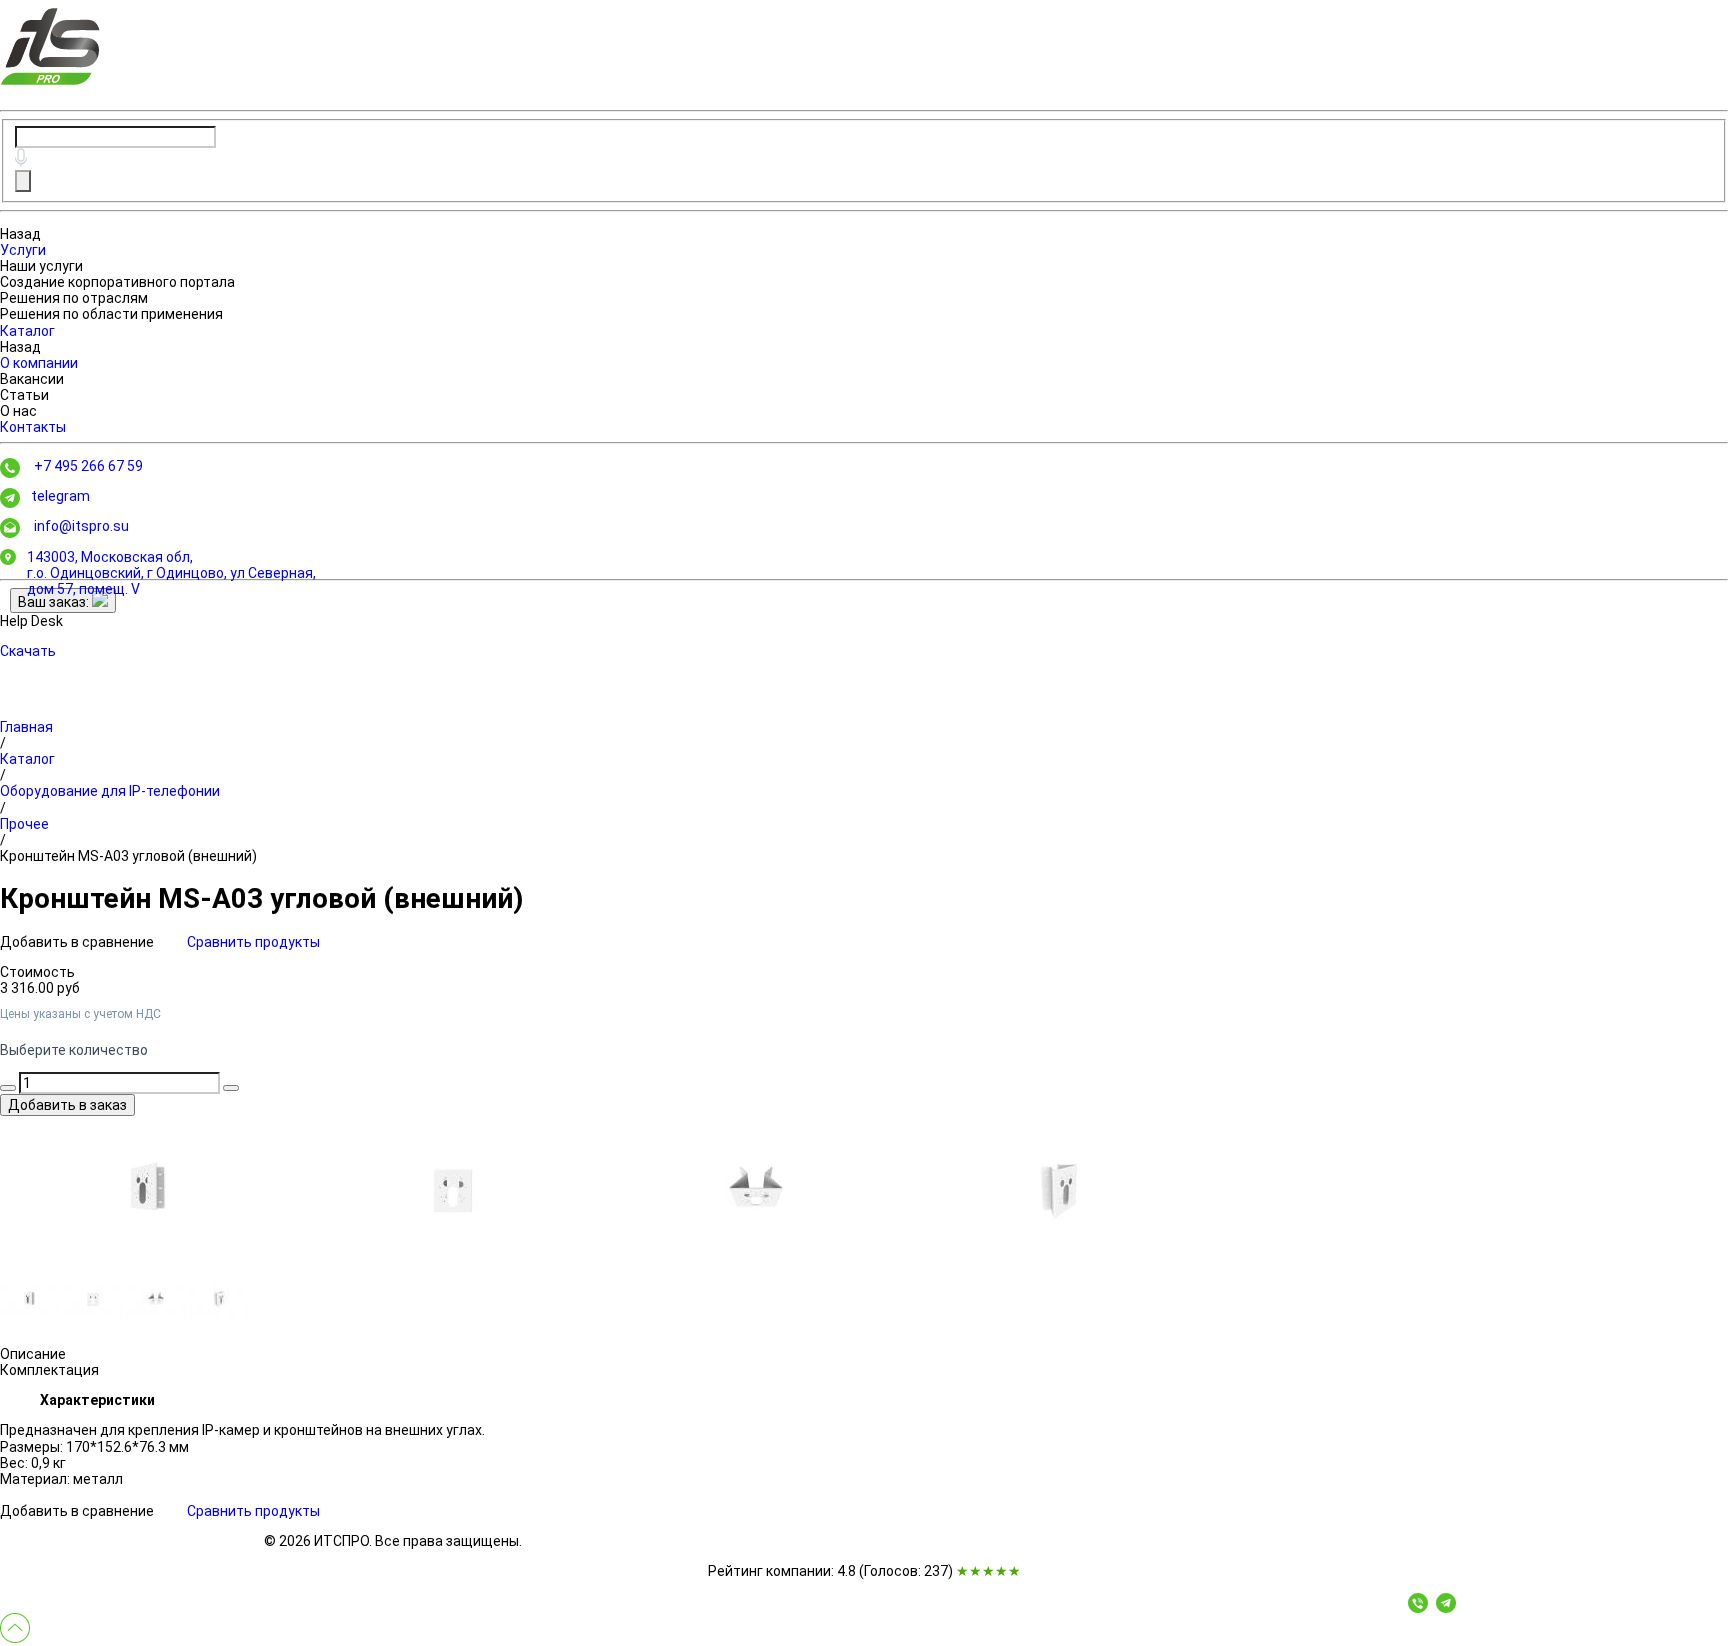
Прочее (24, 824)
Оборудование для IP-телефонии (110, 791)
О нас (18, 411)
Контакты (33, 427)
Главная (26, 727)
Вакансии (32, 379)
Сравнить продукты (253, 942)
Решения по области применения (111, 314)
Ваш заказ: (55, 602)
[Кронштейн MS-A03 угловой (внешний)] (150, 1191)
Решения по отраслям (74, 298)
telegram (60, 496)
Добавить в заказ (67, 1105)
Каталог (27, 331)
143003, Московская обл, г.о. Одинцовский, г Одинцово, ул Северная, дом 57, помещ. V (171, 573)
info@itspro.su (81, 526)
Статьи (24, 395)
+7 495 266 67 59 (88, 466)
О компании (39, 363)
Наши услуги (41, 266)
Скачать (28, 651)
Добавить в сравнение (78, 942)
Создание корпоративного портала (117, 282)
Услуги (23, 250)
